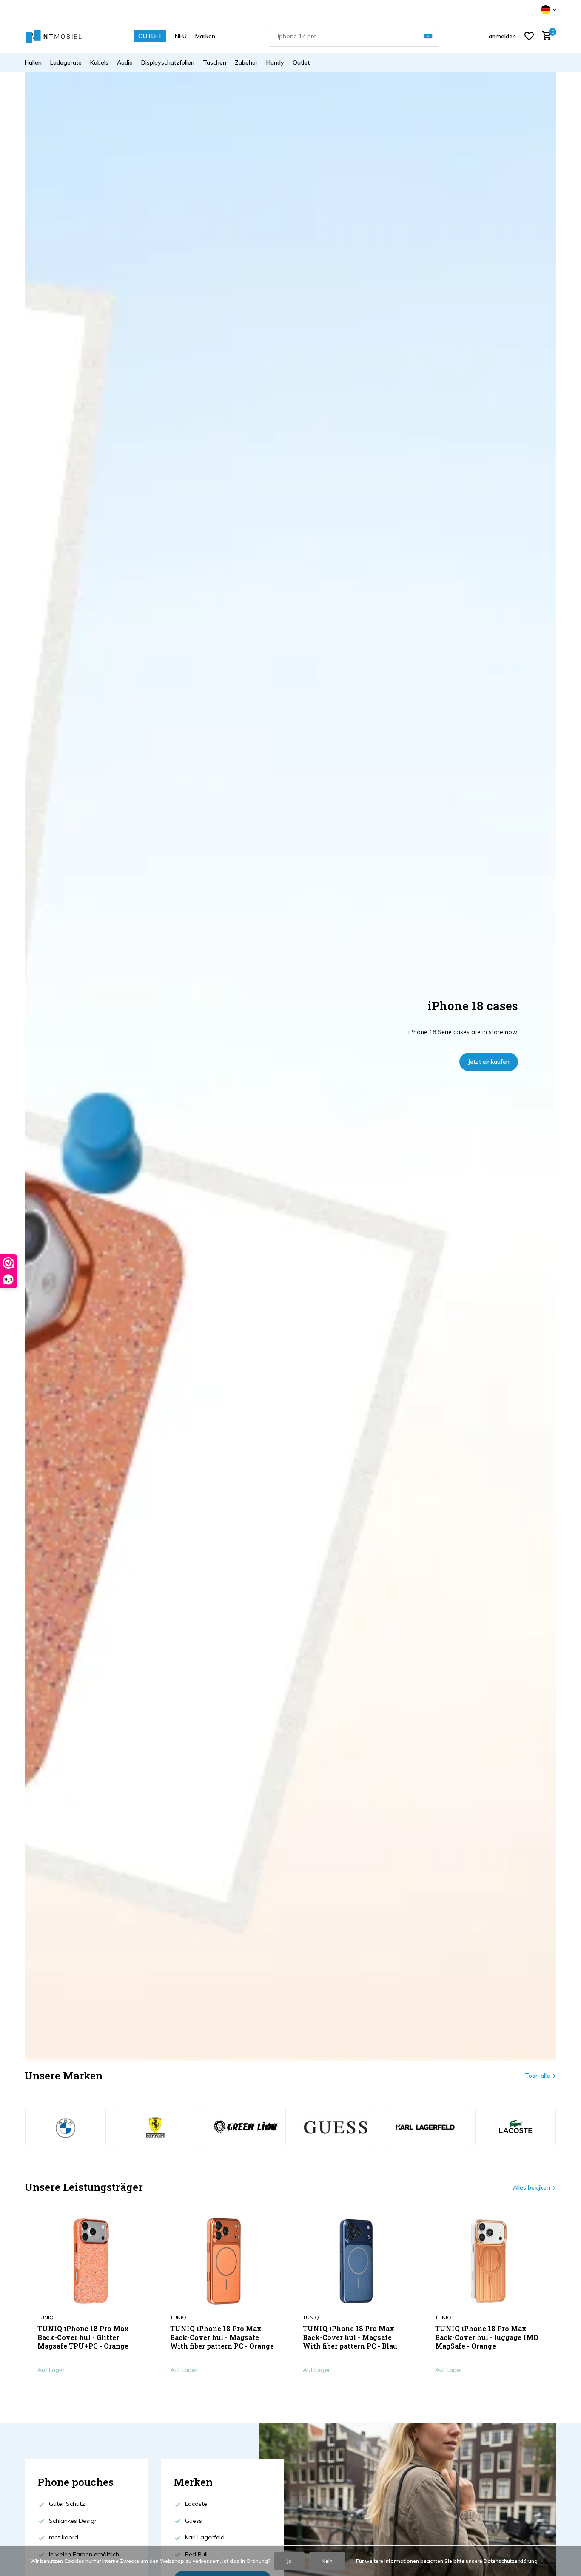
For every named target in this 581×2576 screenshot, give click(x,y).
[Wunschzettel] (529, 36)
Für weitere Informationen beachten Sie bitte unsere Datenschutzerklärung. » (449, 2561)
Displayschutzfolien (168, 62)
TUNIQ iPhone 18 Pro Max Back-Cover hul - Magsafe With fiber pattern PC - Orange (222, 2337)
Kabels (99, 62)
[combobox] (354, 36)
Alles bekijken (531, 2187)
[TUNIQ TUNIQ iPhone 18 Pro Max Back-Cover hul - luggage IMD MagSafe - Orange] (489, 2261)
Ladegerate (66, 62)
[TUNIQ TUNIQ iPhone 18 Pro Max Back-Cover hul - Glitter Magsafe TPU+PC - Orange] (91, 2261)
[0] (545, 36)
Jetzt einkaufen (489, 1062)
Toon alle (537, 2076)
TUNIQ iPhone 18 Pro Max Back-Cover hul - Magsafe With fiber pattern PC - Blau (350, 2337)
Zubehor (246, 62)
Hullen (33, 62)
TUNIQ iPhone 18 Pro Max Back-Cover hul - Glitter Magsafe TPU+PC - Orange (83, 2337)
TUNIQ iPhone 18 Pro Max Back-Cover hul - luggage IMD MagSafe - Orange (487, 2337)
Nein (327, 2561)
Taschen (215, 62)
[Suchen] (428, 36)
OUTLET (150, 36)
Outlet (301, 62)
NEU (181, 36)
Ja (289, 2561)
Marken (205, 36)
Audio (125, 62)
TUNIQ (46, 2317)
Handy (275, 62)
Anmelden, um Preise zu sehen (91, 2388)
